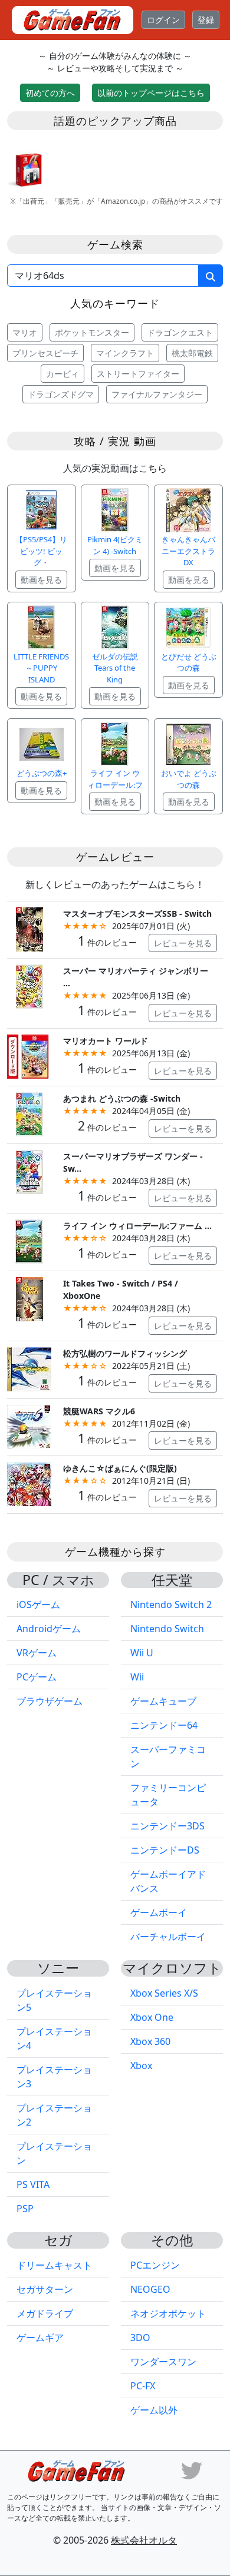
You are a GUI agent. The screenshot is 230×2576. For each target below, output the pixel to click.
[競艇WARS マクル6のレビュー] (29, 1426)
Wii (137, 1677)
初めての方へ (50, 93)
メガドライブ (45, 2313)
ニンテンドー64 (164, 1725)
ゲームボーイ (159, 1912)
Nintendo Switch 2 (171, 1604)
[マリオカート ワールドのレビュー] (29, 1055)
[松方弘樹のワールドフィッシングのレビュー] (29, 1368)
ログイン (163, 20)
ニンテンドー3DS (167, 1826)
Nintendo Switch (167, 1629)
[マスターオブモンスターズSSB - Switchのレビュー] (29, 928)
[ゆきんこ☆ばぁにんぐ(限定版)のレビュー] (29, 1483)
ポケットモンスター (92, 332)
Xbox (141, 2066)
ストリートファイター (138, 374)
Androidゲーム (49, 1629)
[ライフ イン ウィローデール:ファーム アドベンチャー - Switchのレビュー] (29, 1241)
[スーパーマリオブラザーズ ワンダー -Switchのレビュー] (29, 1171)
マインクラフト (125, 353)
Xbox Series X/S (164, 1993)
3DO (140, 2338)
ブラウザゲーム (50, 1701)
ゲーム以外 (154, 2410)
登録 (206, 20)
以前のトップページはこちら (151, 93)
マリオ (25, 332)
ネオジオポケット (168, 2313)
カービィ (63, 374)
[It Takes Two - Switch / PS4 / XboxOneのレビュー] (29, 1298)
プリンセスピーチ (45, 353)
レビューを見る (183, 943)
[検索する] (211, 276)
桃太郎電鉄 (192, 353)
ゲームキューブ (163, 1701)
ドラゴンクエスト (180, 332)
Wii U (142, 1653)
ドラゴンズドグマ (61, 394)
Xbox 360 (150, 2041)
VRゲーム (37, 1653)
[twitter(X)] (192, 2469)
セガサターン (45, 2289)
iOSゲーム (38, 1604)
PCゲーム (37, 1677)
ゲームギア (40, 2338)
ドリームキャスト (54, 2265)
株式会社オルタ (144, 2540)
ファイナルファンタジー (157, 394)
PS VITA (33, 2184)
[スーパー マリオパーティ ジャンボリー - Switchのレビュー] (29, 986)
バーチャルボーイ (168, 1937)
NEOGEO (150, 2289)
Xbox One (152, 2017)
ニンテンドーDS (165, 1850)
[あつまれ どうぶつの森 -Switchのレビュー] (29, 1113)
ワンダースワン (163, 2362)
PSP (25, 2209)
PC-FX (143, 2386)
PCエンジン (155, 2265)
